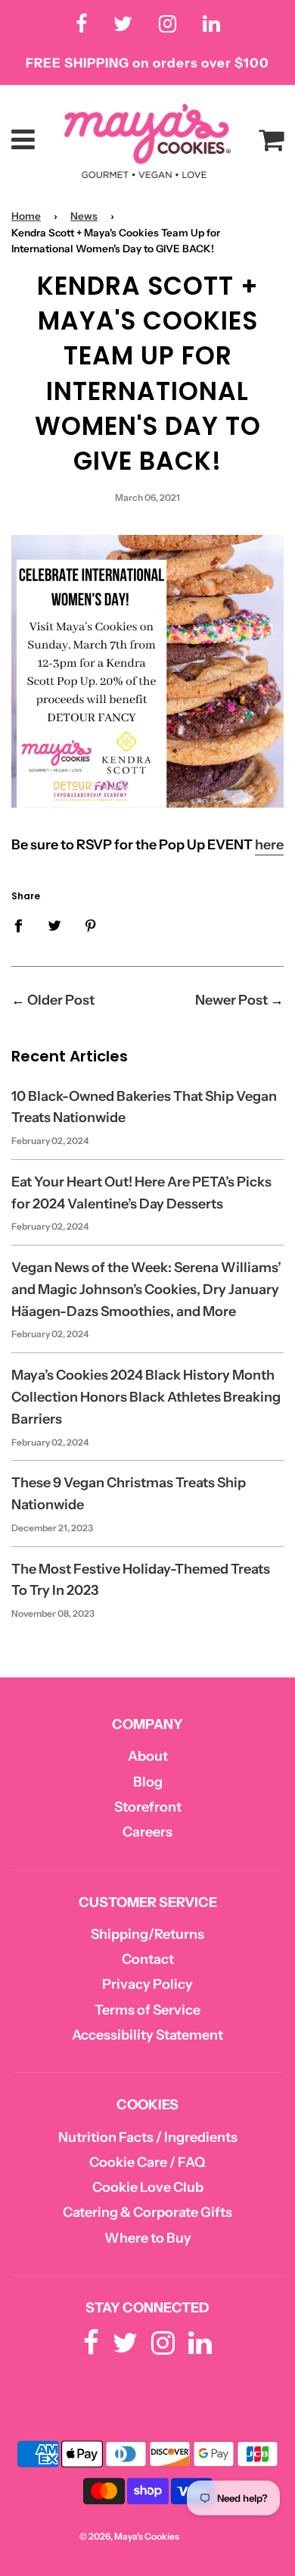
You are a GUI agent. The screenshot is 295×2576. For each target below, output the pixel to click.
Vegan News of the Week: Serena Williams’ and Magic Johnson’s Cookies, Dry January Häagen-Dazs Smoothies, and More (146, 1290)
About (148, 1756)
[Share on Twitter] (55, 925)
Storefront (148, 1807)
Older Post (61, 1000)
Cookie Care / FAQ (147, 2162)
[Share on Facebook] (23, 925)
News (84, 216)
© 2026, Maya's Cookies (129, 2536)
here (269, 845)
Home (26, 216)
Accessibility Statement (147, 2035)
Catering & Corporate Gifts (147, 2212)
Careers (147, 1832)
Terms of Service (147, 2010)
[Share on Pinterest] (91, 925)
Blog (148, 1782)
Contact (148, 1959)
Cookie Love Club (148, 2187)
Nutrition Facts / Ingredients (148, 2137)
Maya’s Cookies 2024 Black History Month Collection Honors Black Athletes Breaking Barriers (146, 1397)
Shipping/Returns (147, 1934)
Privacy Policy (147, 1984)
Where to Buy (148, 2238)
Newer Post (231, 1000)
